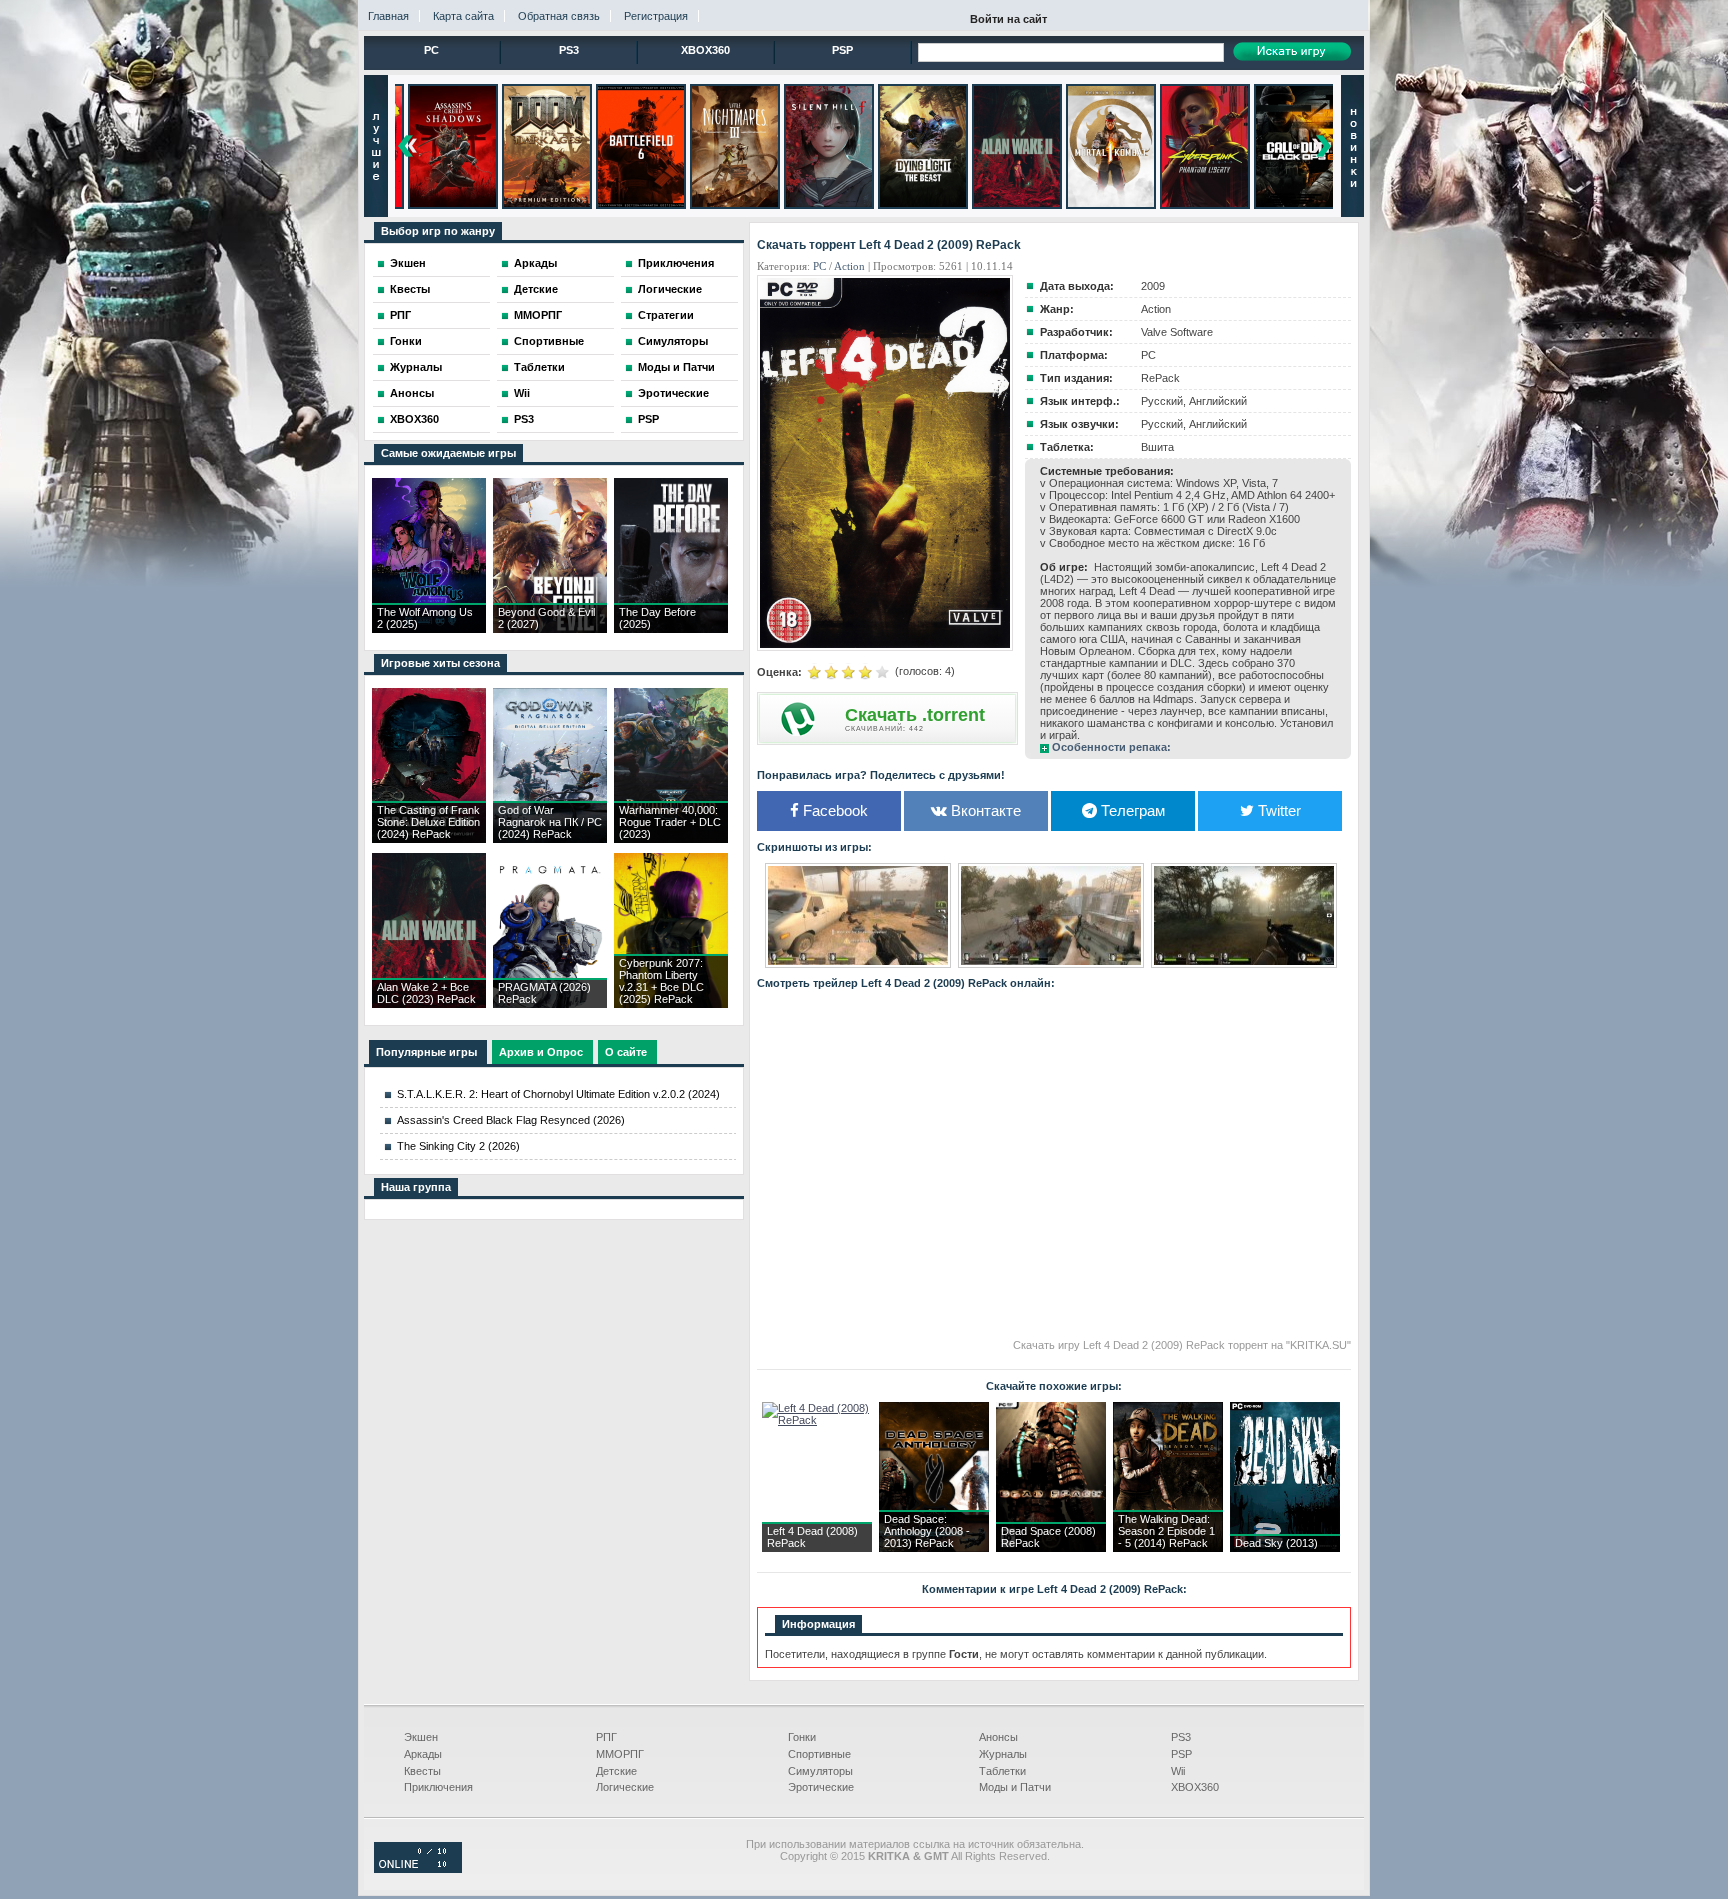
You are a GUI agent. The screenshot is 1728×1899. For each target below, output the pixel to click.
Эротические (673, 393)
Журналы (416, 367)
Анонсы (412, 393)
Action (849, 266)
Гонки (406, 341)
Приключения (676, 263)
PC (431, 50)
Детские (536, 289)
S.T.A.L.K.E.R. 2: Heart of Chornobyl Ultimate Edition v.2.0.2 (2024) (558, 1094)
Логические (670, 289)
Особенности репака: (1111, 747)
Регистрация (656, 16)
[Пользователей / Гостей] (418, 1869)
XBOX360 (705, 50)
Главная (388, 16)
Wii (522, 393)
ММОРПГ (538, 315)
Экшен (408, 263)
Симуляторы (673, 341)
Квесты (410, 289)
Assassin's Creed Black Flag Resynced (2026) (511, 1120)
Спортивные (549, 341)
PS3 (569, 50)
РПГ (400, 315)
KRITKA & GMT (908, 1856)
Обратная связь (559, 16)
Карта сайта (463, 16)
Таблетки (539, 367)
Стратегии (666, 315)
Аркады (535, 263)
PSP (842, 50)
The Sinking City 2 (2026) (458, 1146)
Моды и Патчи (676, 367)
